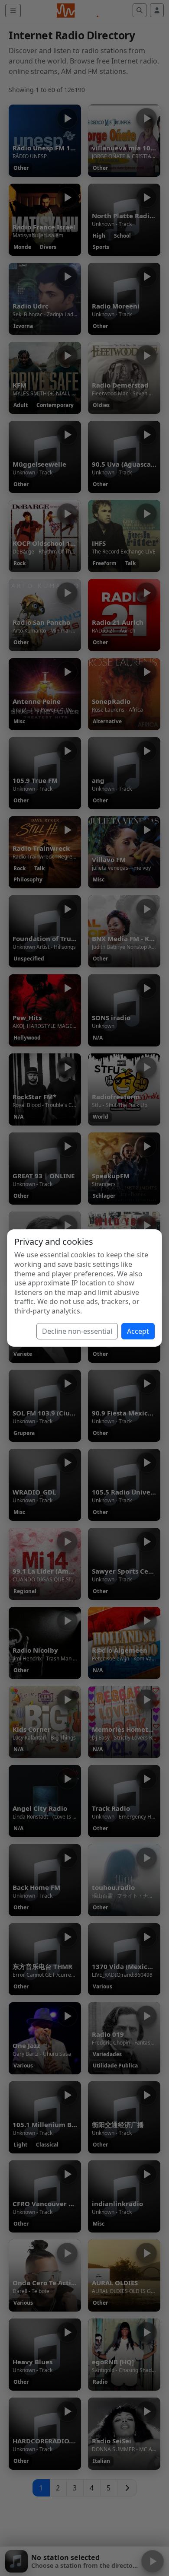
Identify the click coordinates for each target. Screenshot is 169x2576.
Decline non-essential (77, 1331)
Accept (138, 1331)
